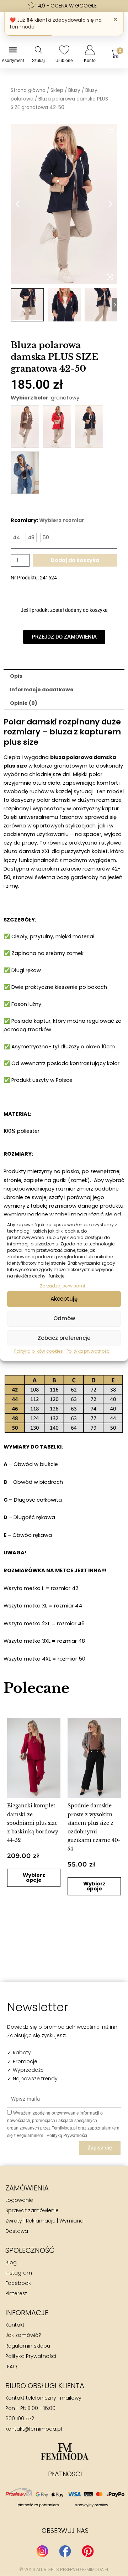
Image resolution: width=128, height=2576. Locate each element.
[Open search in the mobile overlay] (38, 50)
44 (16, 537)
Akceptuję (64, 1299)
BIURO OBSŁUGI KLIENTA (45, 2386)
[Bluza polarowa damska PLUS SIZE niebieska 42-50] (25, 473)
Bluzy (74, 90)
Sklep (57, 90)
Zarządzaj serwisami (62, 1286)
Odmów (64, 1318)
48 (31, 537)
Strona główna (28, 90)
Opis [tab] (16, 676)
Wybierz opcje (94, 1886)
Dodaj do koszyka (75, 560)
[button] (13, 1804)
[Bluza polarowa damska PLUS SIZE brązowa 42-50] (25, 427)
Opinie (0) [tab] (24, 703)
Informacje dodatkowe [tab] (42, 690)
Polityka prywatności (89, 1351)
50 (46, 537)
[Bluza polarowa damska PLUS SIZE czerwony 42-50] (57, 427)
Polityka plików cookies (39, 1351)
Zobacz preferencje (64, 1338)
